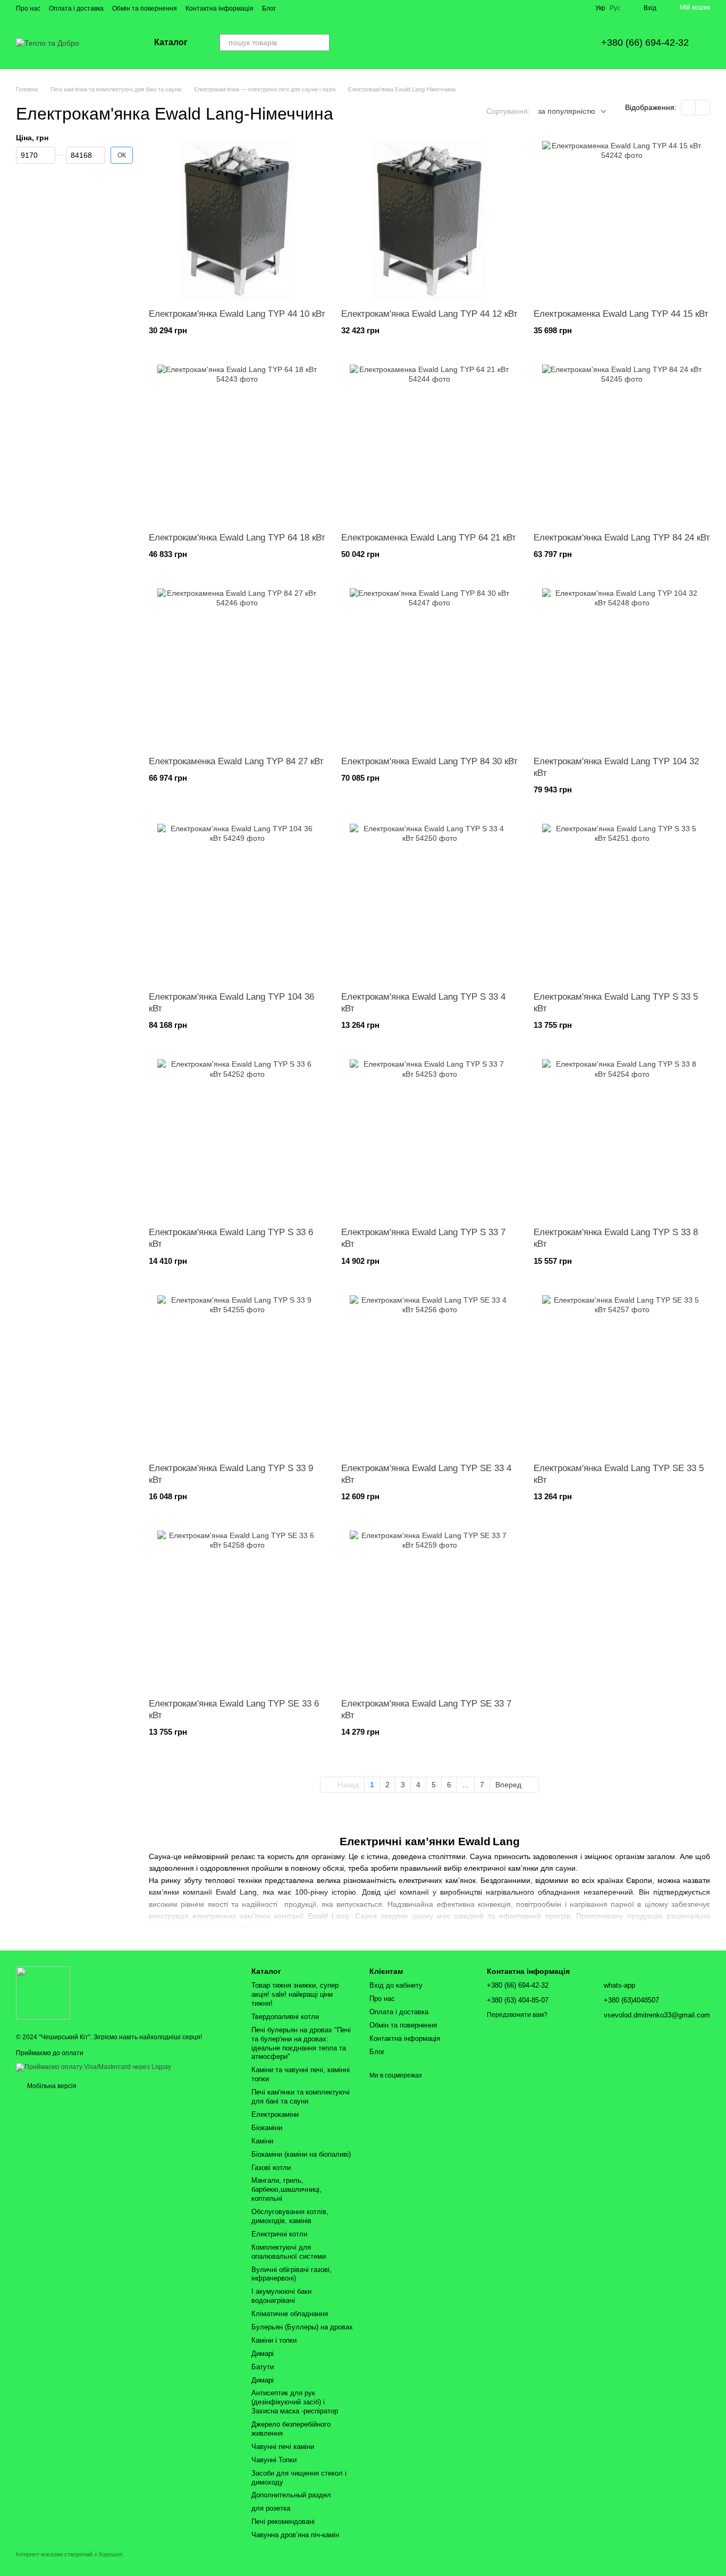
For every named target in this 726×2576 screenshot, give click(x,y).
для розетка (271, 2508)
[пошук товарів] (321, 43)
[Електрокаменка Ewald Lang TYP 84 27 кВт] (237, 668)
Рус (615, 8)
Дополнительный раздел (291, 2495)
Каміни (262, 2141)
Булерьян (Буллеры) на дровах (302, 2327)
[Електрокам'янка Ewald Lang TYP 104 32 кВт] (622, 668)
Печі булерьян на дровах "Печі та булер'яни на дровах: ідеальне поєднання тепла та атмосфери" (301, 2043)
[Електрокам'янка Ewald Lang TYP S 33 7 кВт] (429, 1139)
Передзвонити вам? (517, 2015)
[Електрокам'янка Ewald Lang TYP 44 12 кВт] (429, 221)
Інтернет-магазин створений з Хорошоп (69, 2554)
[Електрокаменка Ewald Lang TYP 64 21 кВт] (429, 444)
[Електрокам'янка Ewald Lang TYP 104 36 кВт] (237, 903)
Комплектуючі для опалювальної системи (289, 2252)
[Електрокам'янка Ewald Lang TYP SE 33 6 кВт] (237, 1610)
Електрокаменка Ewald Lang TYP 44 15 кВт (621, 314)
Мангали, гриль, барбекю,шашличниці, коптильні (286, 2189)
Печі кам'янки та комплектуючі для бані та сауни (301, 2097)
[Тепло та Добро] (43, 1992)
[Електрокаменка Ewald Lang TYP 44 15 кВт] (622, 221)
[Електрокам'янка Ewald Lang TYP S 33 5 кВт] (622, 903)
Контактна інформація (220, 9)
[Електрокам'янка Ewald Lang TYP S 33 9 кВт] (237, 1375)
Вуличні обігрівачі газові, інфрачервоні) (292, 2274)
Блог (269, 9)
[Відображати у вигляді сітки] (689, 108)
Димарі (263, 2354)
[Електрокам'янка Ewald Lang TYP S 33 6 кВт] (237, 1139)
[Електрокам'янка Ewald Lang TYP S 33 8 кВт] (622, 1139)
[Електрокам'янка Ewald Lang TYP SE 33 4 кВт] (429, 1375)
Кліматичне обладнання (290, 2314)
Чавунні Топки (274, 2460)
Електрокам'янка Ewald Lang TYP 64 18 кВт (237, 538)
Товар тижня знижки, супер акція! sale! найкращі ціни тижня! (295, 1994)
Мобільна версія (51, 2086)
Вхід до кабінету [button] (396, 1985)
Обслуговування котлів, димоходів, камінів (290, 2216)
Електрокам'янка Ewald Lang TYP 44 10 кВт (237, 314)
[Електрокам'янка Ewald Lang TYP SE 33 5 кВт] (622, 1375)
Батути (263, 2367)
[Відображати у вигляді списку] (703, 108)
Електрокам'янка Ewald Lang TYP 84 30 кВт (429, 761)
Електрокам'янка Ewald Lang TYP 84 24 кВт (622, 538)
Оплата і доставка (76, 9)
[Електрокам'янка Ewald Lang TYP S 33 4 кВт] (429, 903)
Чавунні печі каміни (283, 2447)
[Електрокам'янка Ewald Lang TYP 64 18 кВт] (237, 444)
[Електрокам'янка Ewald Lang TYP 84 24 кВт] (622, 444)
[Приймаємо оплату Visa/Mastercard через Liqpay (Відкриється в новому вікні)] (94, 2067)
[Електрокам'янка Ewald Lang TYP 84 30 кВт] (429, 668)
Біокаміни (267, 2128)
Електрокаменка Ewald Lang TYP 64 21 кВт (429, 538)
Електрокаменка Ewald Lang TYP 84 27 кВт (236, 761)
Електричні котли (279, 2234)
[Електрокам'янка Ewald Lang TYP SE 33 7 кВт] (429, 1610)
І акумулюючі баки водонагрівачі (281, 2296)
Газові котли (271, 2168)
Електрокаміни (275, 2114)
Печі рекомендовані (283, 2522)
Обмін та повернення (145, 9)
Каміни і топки (274, 2340)
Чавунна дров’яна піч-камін (295, 2535)
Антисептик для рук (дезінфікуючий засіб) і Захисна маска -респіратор (295, 2402)
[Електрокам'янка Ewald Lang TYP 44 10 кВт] (237, 221)
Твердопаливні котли (285, 2017)
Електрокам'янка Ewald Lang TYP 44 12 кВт (429, 314)
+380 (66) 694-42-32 (645, 43)
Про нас (28, 9)
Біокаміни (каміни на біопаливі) (301, 2154)
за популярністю (567, 111)
